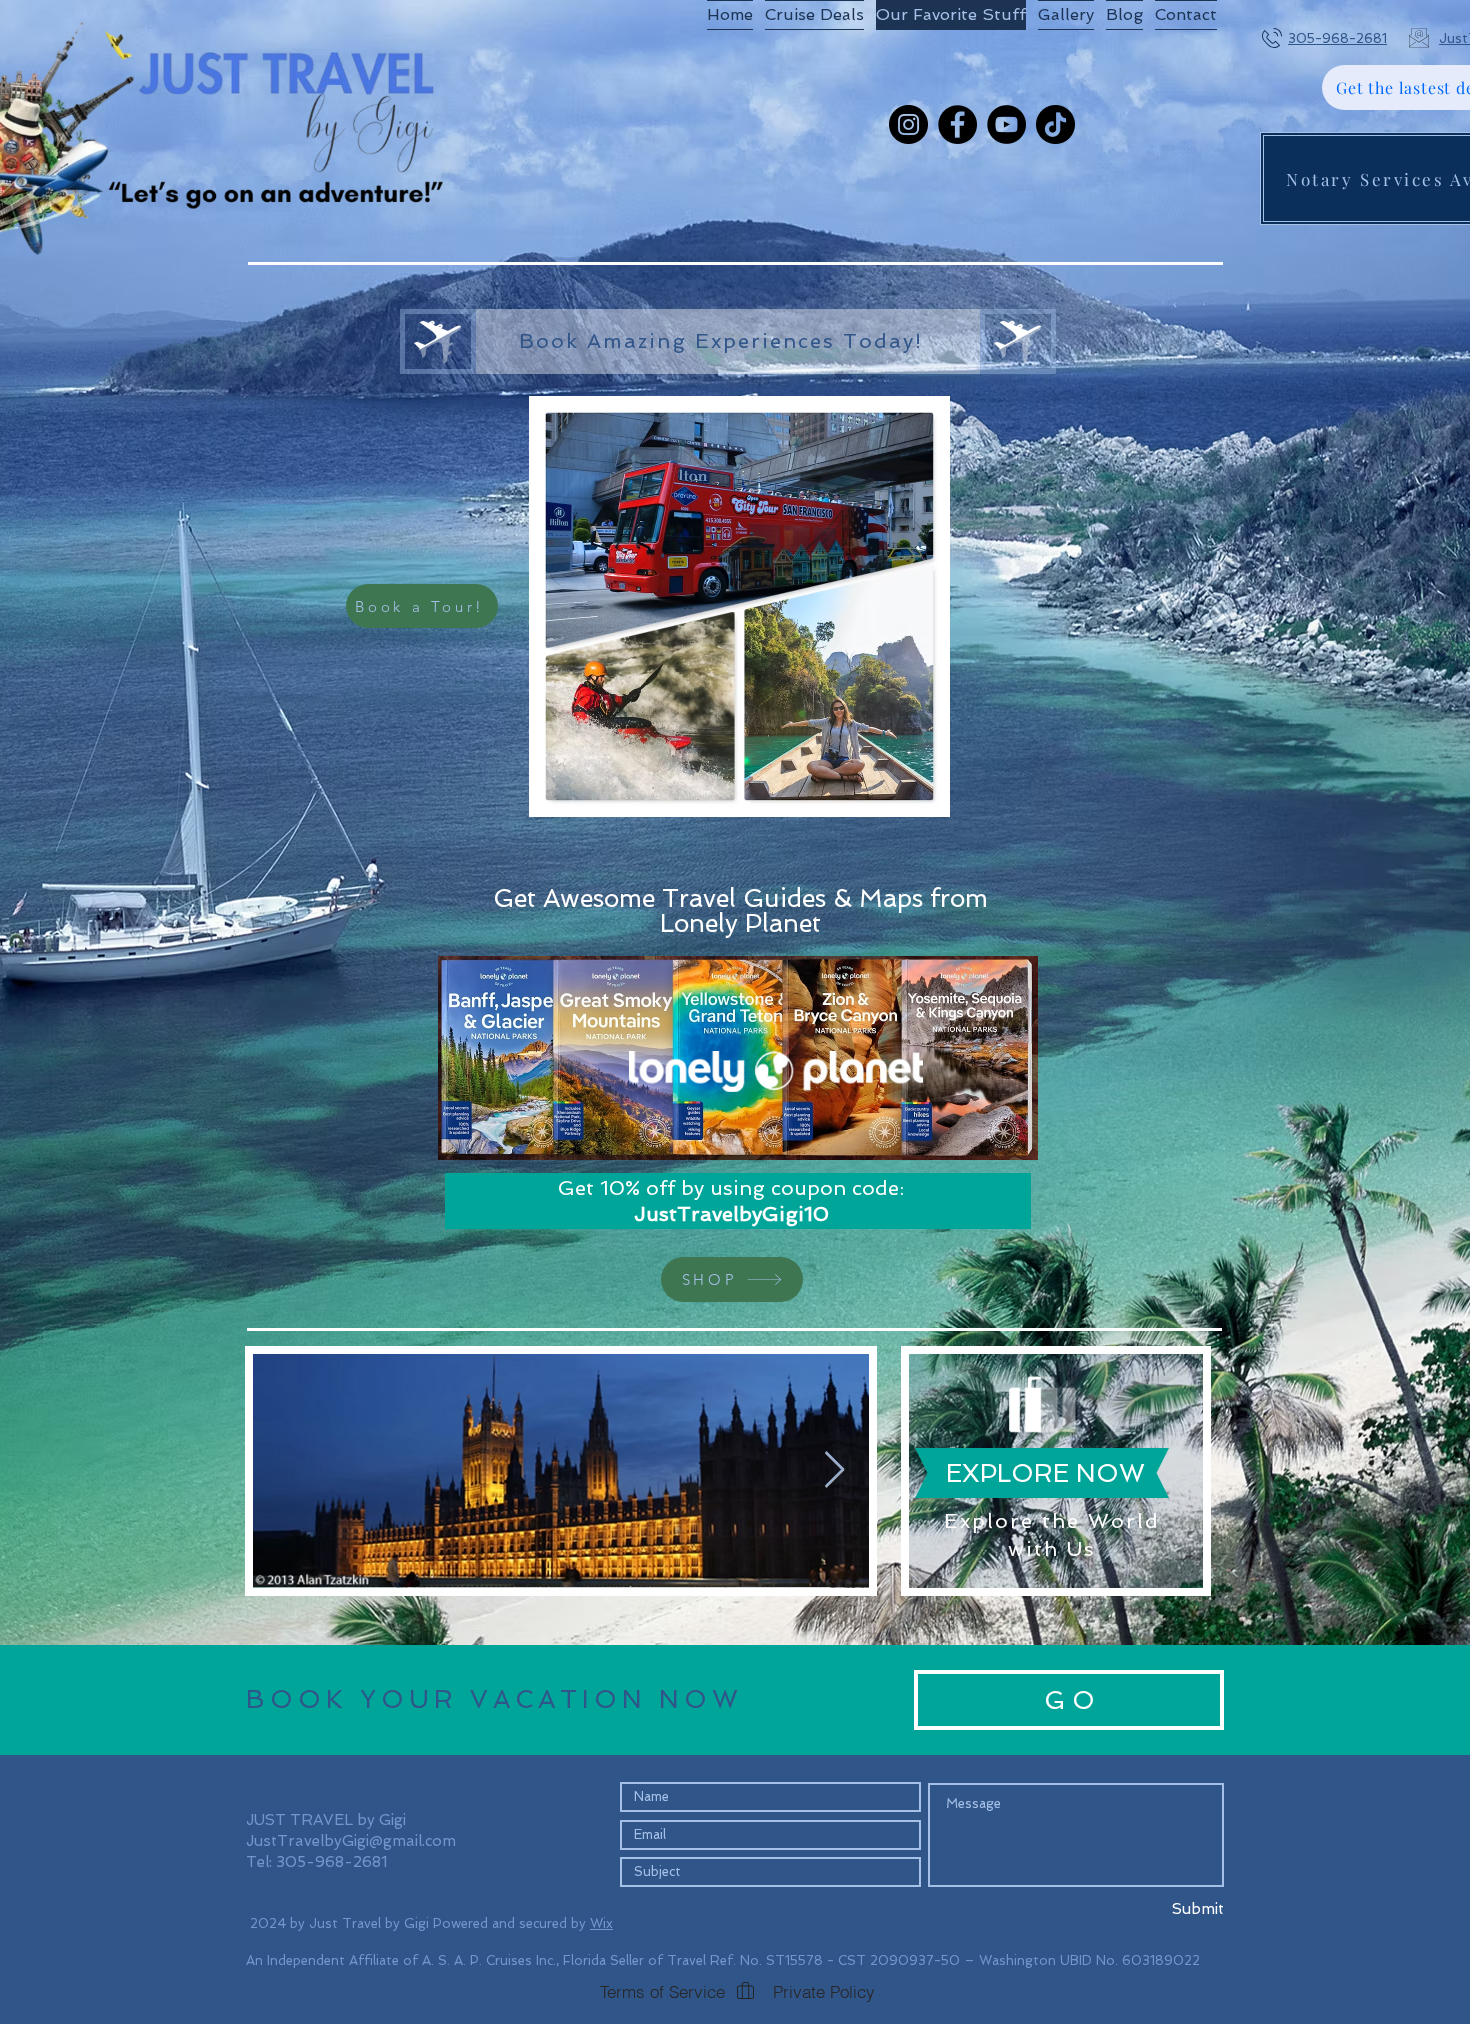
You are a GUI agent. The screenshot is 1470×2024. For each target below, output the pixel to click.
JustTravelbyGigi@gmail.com (351, 1841)
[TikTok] (1055, 124)
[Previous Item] (287, 1470)
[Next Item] (834, 1470)
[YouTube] (1006, 124)
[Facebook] (957, 124)
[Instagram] (908, 124)
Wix (601, 1923)
